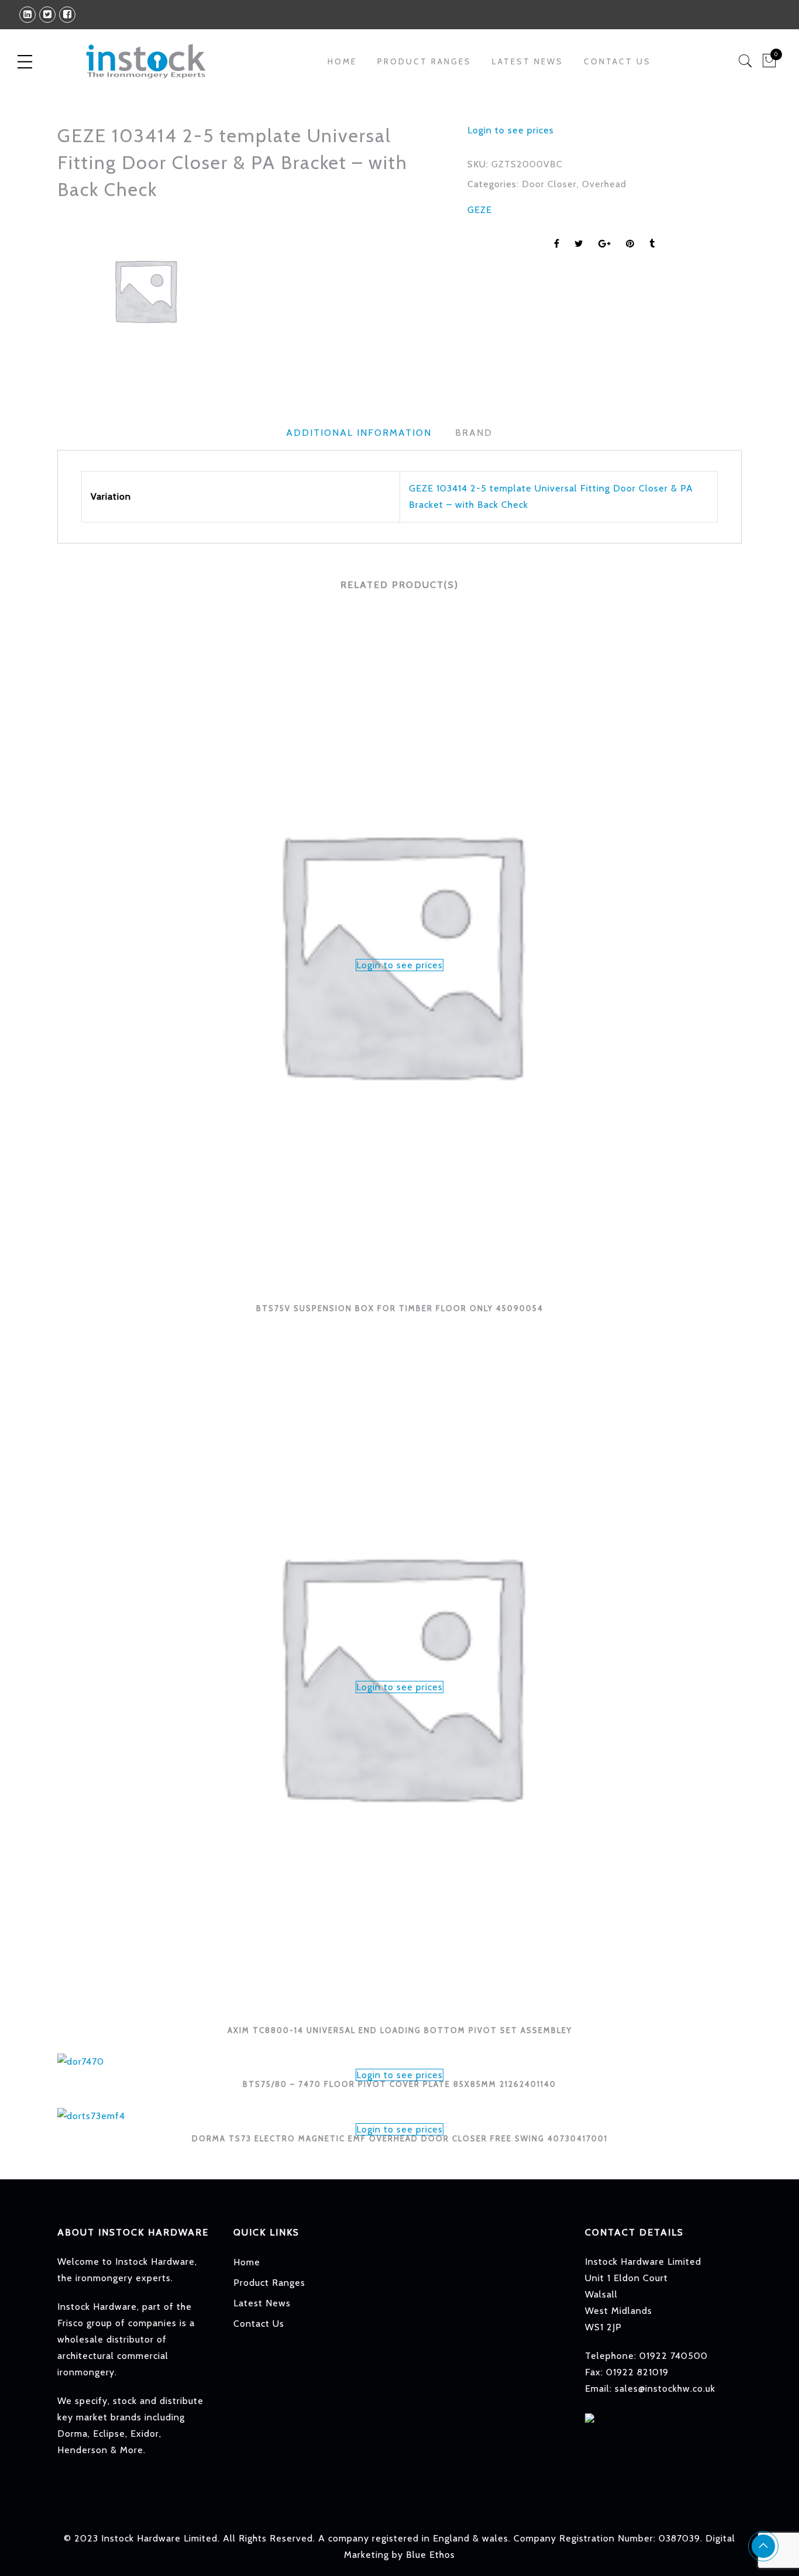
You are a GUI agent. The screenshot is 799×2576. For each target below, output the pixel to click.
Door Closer (549, 184)
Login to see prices (511, 130)
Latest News (528, 61)
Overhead (604, 184)
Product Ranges (269, 2283)
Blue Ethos (431, 2555)
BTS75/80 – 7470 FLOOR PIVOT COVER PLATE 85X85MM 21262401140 (399, 2084)
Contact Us (617, 61)
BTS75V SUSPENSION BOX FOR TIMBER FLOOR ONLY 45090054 (400, 1308)
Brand (474, 433)
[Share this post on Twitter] (579, 244)
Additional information (359, 433)
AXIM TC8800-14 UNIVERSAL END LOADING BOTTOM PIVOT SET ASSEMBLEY (400, 2030)
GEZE (480, 210)
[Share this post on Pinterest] (630, 244)
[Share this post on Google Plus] (605, 244)
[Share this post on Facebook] (557, 244)
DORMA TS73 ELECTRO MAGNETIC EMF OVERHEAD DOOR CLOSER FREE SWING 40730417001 (400, 2138)
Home (342, 61)
